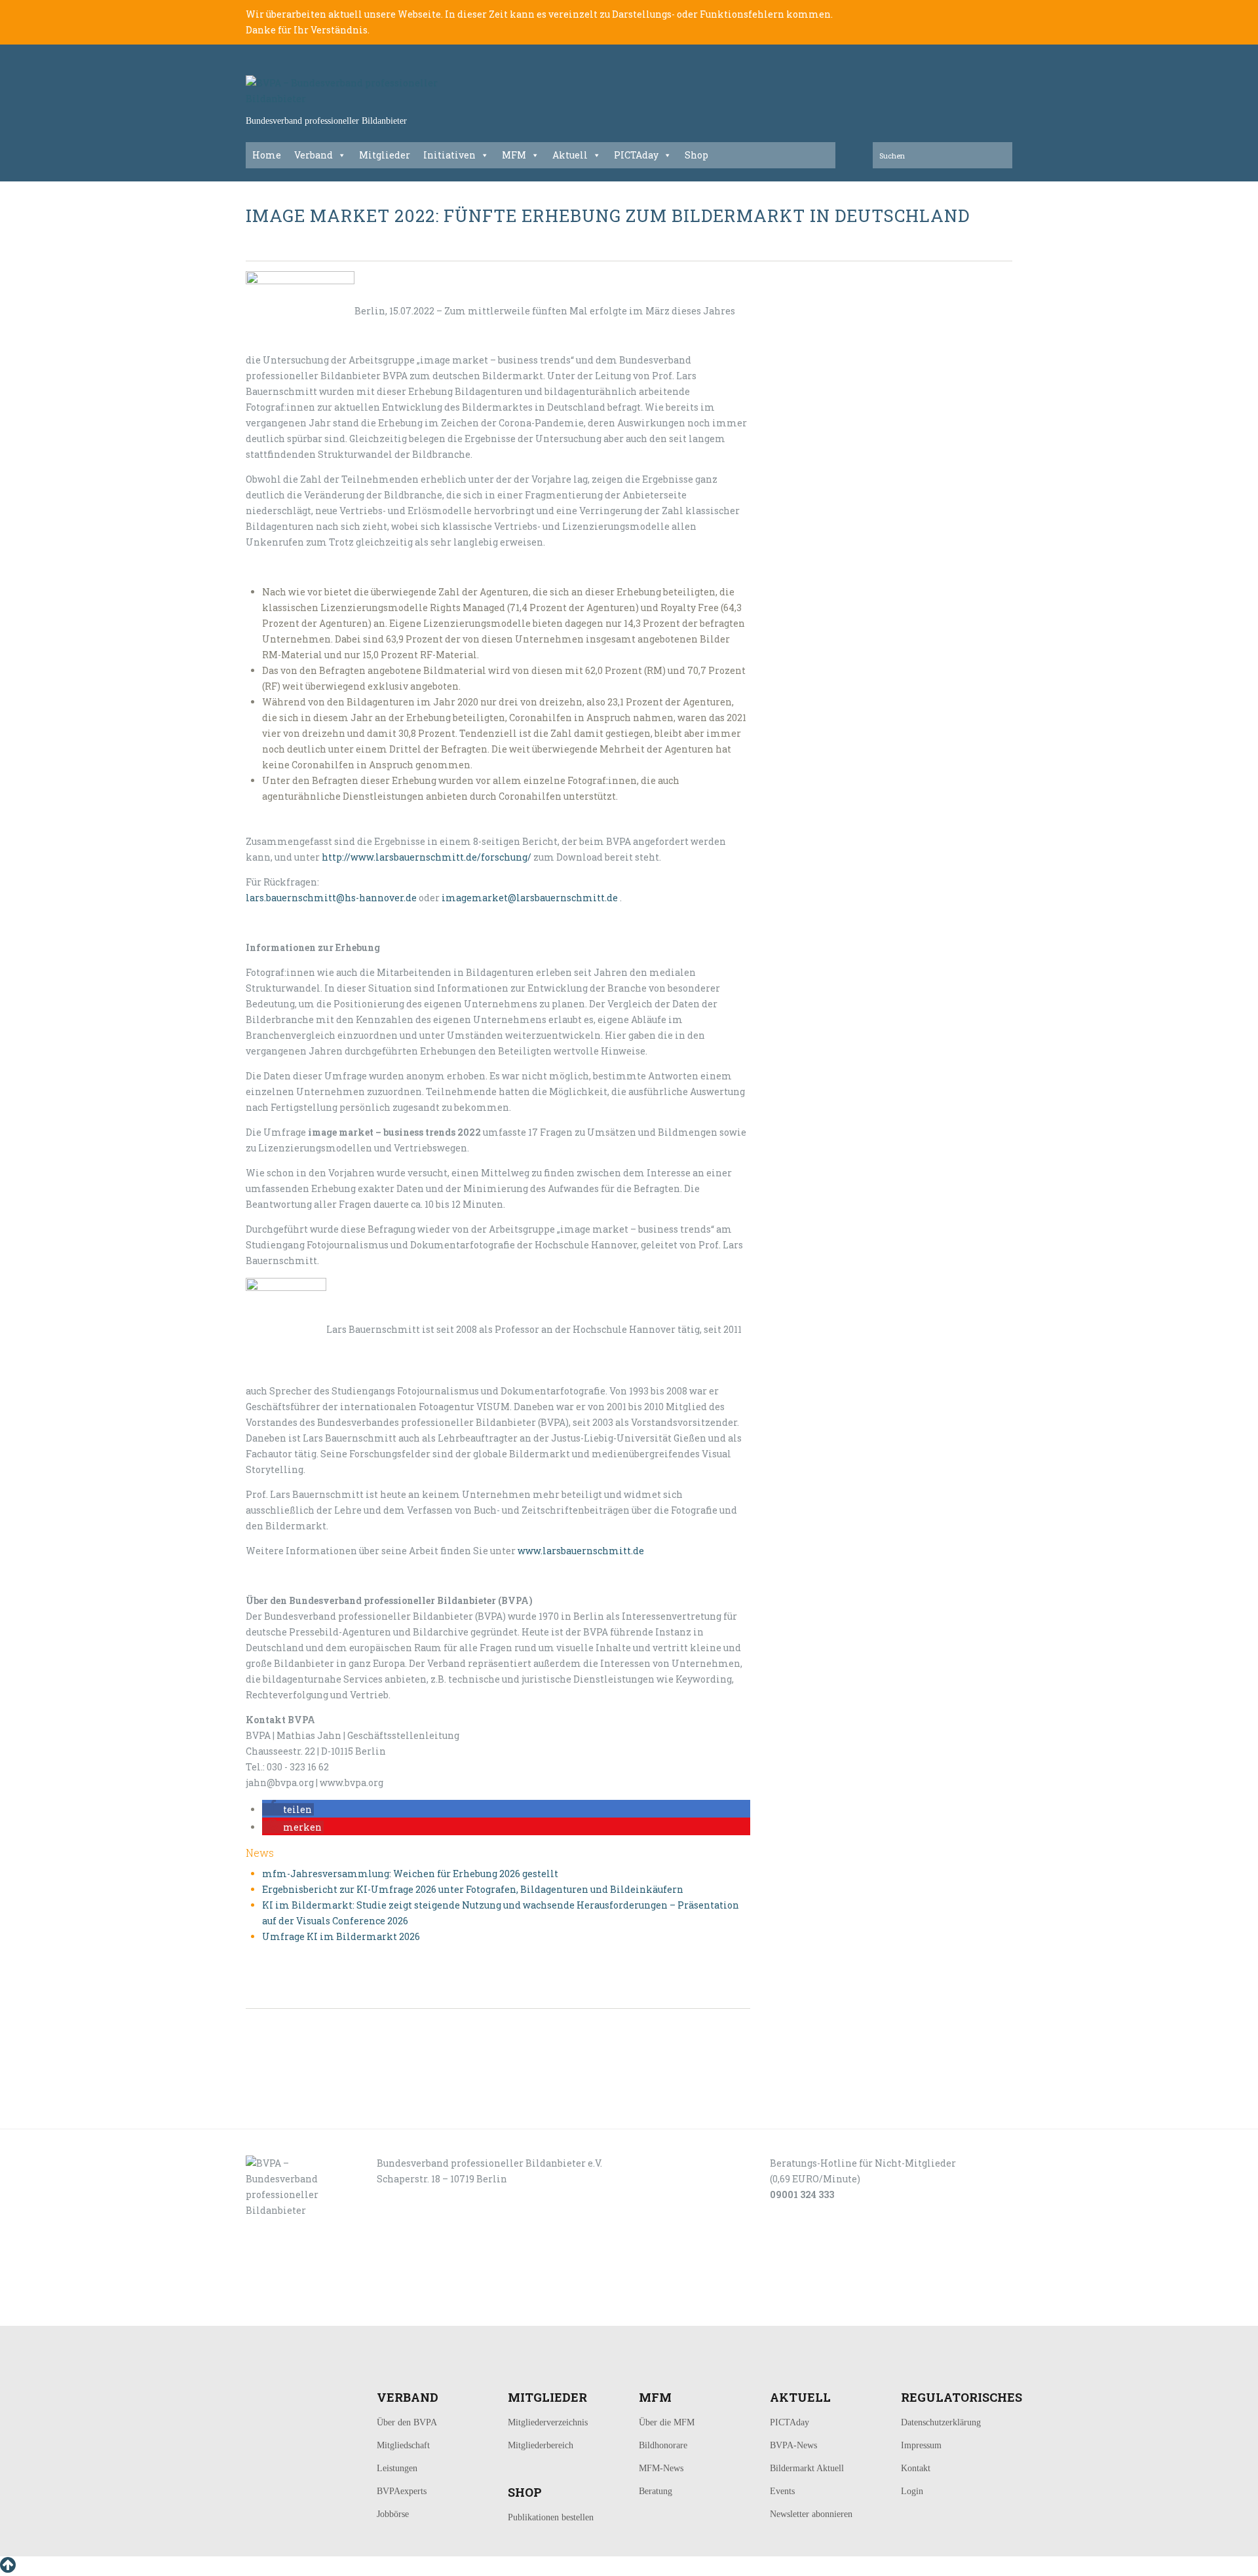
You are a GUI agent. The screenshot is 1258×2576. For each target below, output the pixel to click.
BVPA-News (793, 2445)
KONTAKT (335, 2311)
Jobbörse (393, 2514)
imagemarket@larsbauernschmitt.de (530, 898)
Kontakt (916, 2468)
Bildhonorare (663, 2445)
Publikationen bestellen (551, 2517)
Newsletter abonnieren (811, 2514)
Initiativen (449, 155)
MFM (514, 155)
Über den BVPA (407, 2422)
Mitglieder (385, 155)
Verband (314, 155)
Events (782, 2491)
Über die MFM (667, 2422)
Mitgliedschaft (403, 2445)
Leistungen (397, 2468)
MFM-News (661, 2468)
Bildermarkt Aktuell (807, 2468)
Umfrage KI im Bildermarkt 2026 (341, 1936)
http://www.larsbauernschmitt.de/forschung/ (427, 857)
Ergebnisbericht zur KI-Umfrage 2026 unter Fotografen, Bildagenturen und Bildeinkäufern (473, 1889)
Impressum (921, 2445)
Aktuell (570, 155)
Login (912, 2491)
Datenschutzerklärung (941, 2422)
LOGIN (287, 2311)
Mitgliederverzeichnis (548, 2422)
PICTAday (636, 155)
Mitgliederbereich (541, 2445)
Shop (696, 155)
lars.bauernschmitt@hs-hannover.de (331, 898)
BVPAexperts (402, 2491)
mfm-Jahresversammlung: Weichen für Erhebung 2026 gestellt (410, 1874)
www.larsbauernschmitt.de (581, 1551)
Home (267, 155)
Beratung (656, 2491)
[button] (288, 1809)
